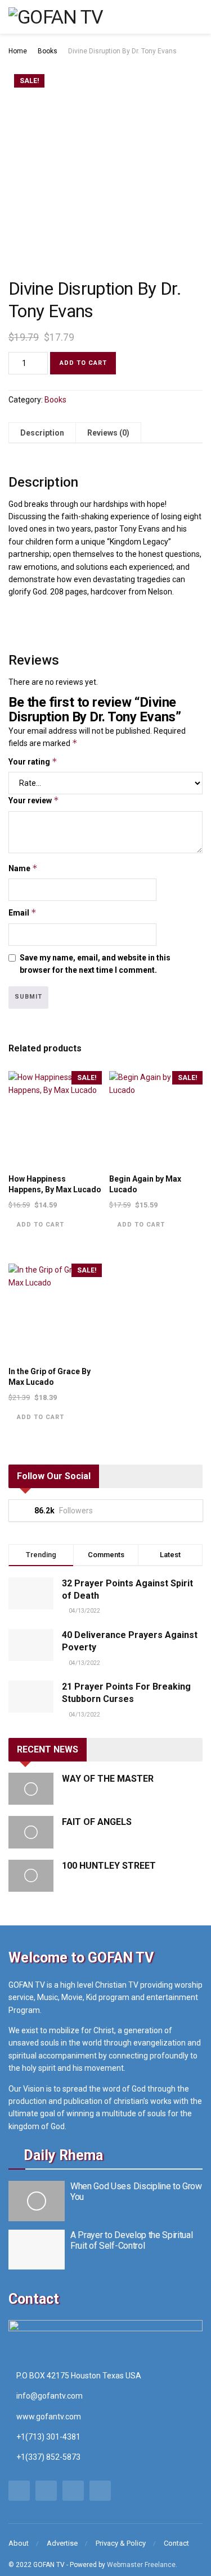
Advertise (62, 2543)
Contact (176, 2543)
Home (18, 51)
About (19, 2543)
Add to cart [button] (41, 1225)
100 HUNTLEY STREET (109, 1866)
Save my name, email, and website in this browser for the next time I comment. (95, 964)
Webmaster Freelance (141, 2565)
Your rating (33, 761)
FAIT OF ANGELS (97, 1822)
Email (23, 912)
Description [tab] (42, 433)
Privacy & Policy (121, 2543)
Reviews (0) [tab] (108, 433)
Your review (34, 800)
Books (48, 51)
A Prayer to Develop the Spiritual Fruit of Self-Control (131, 2240)
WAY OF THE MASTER (108, 1779)
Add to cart (83, 363)
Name (23, 868)
